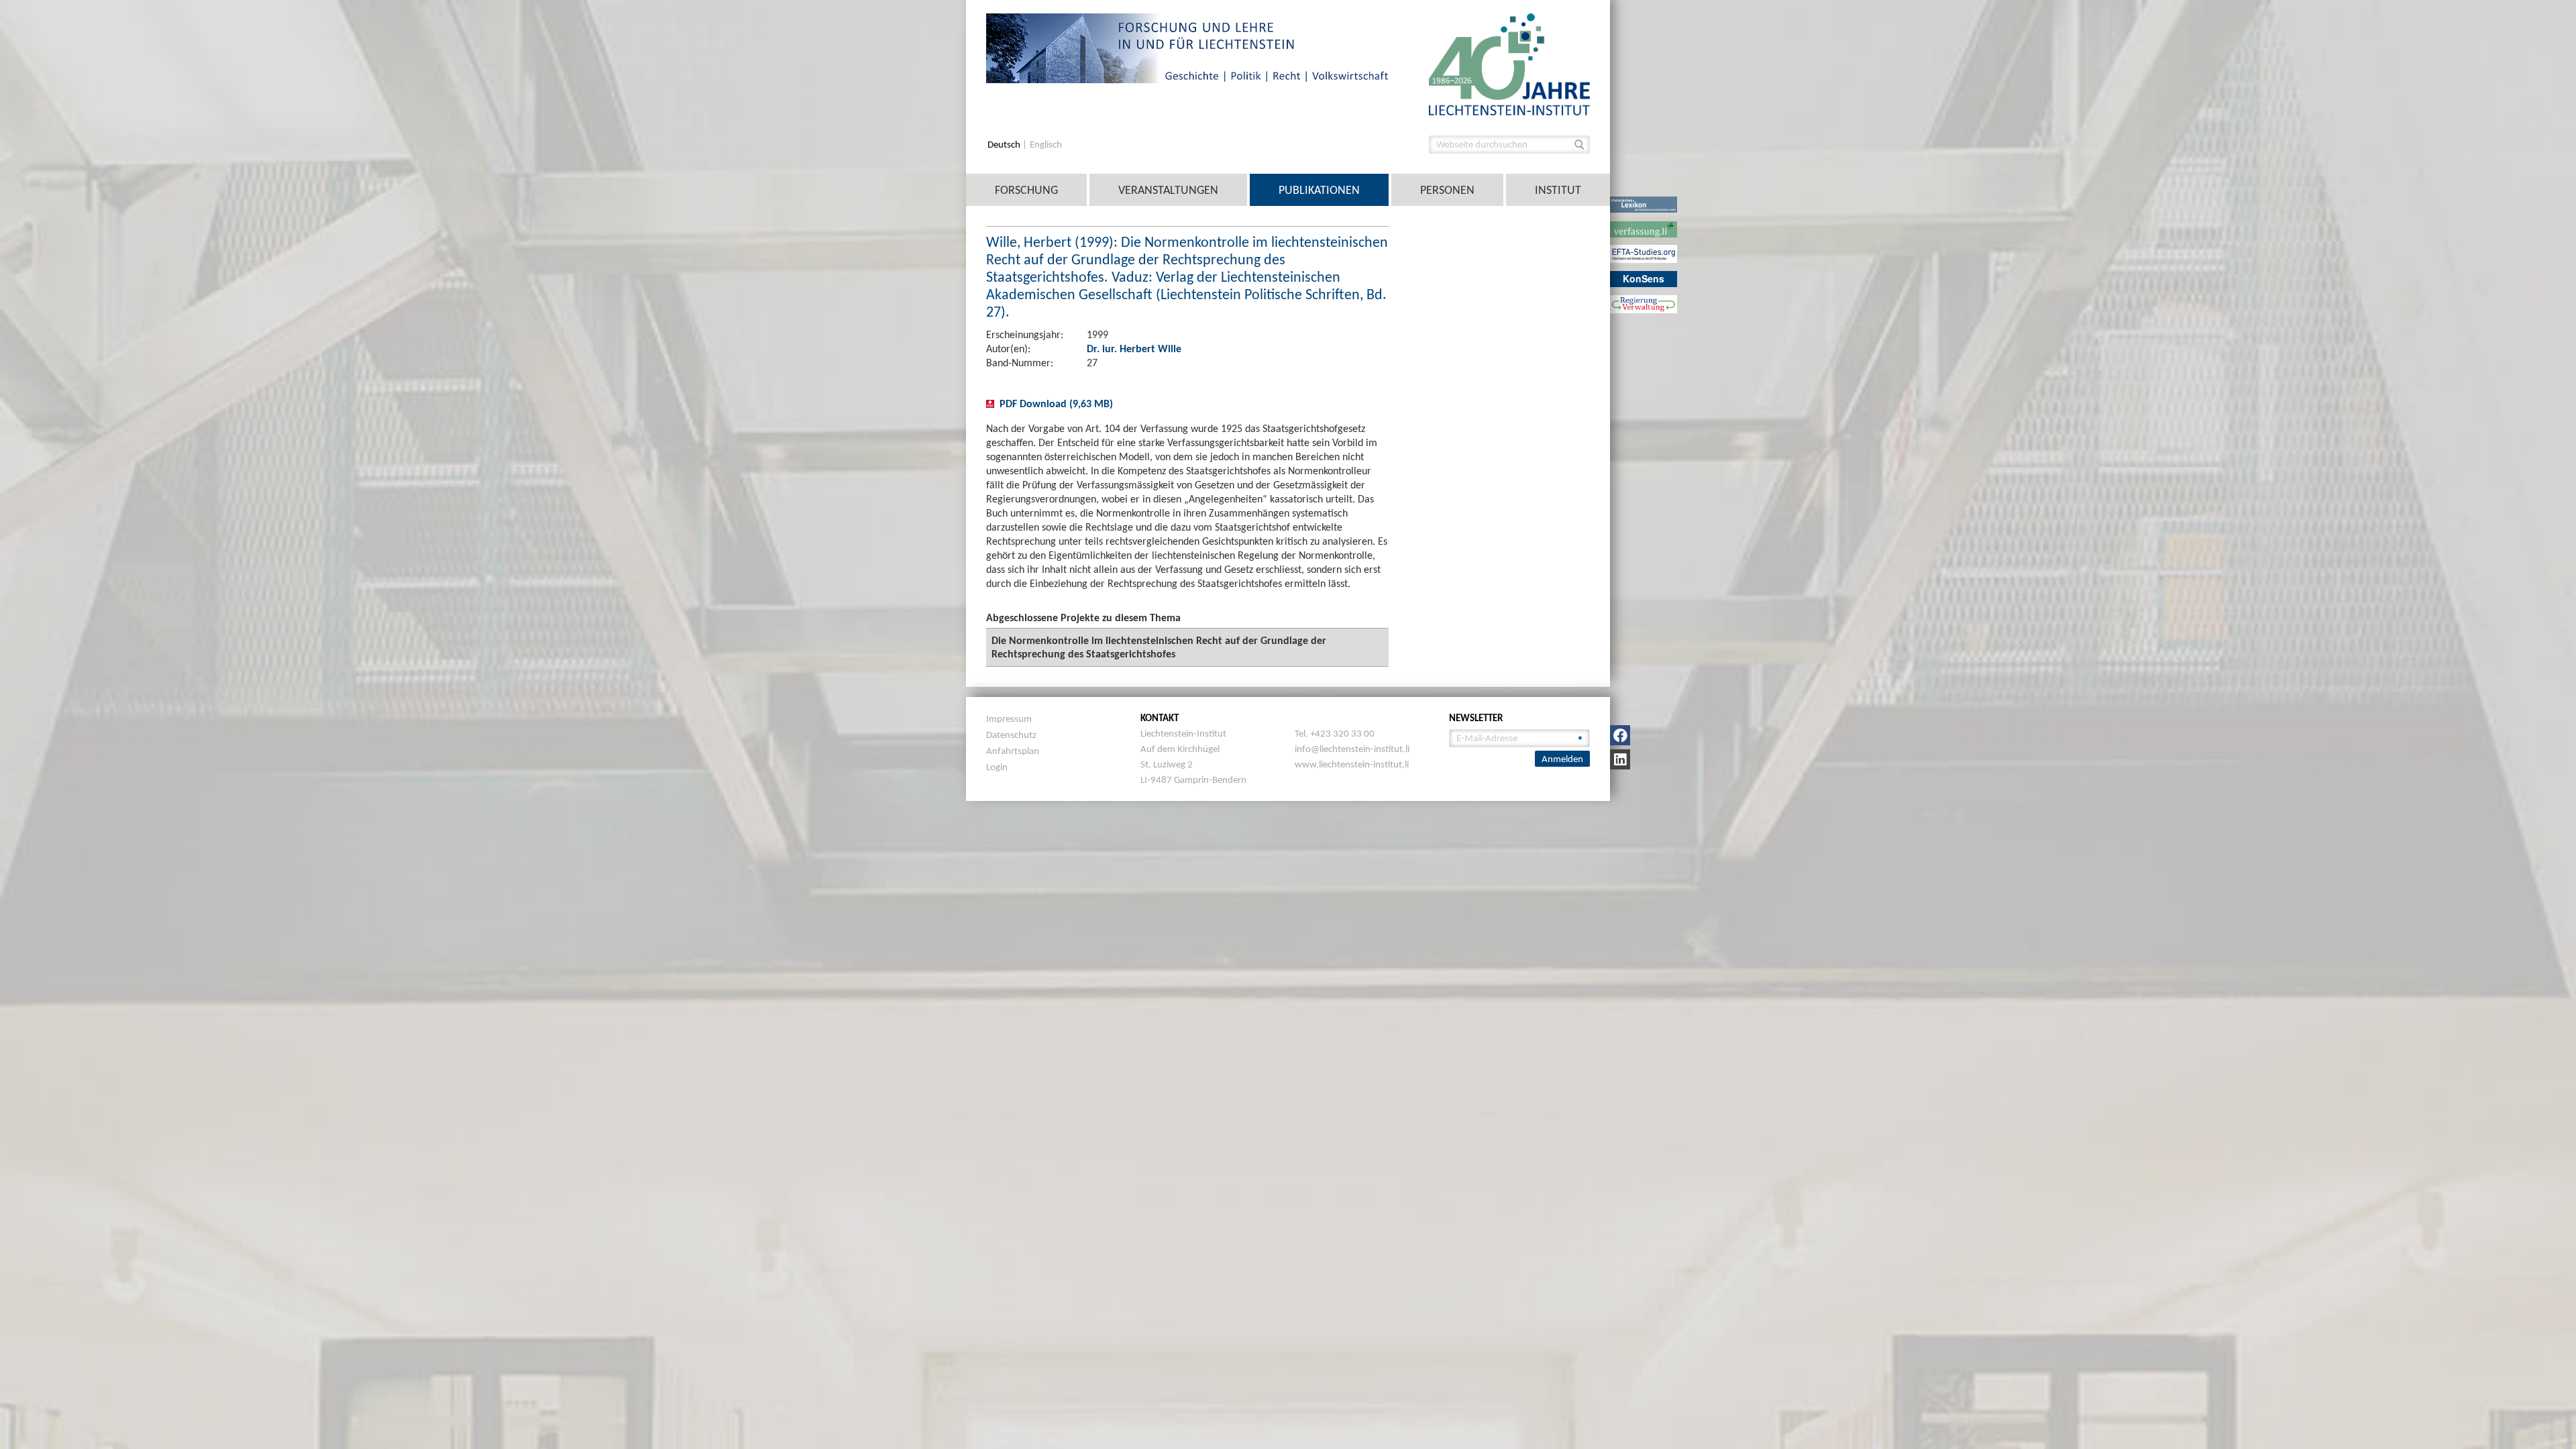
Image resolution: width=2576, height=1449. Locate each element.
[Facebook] (1620, 735)
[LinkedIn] (1620, 759)
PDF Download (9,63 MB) (1056, 404)
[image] (1509, 63)
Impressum (1009, 718)
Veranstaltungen (1168, 190)
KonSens (1644, 278)
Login (997, 767)
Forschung (1026, 190)
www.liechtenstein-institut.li (1352, 764)
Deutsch (1005, 145)
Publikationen (1319, 190)
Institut (1558, 190)
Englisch (1046, 145)
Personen (1447, 190)
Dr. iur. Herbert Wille (1134, 348)
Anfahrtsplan (1013, 751)
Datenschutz (1011, 735)
